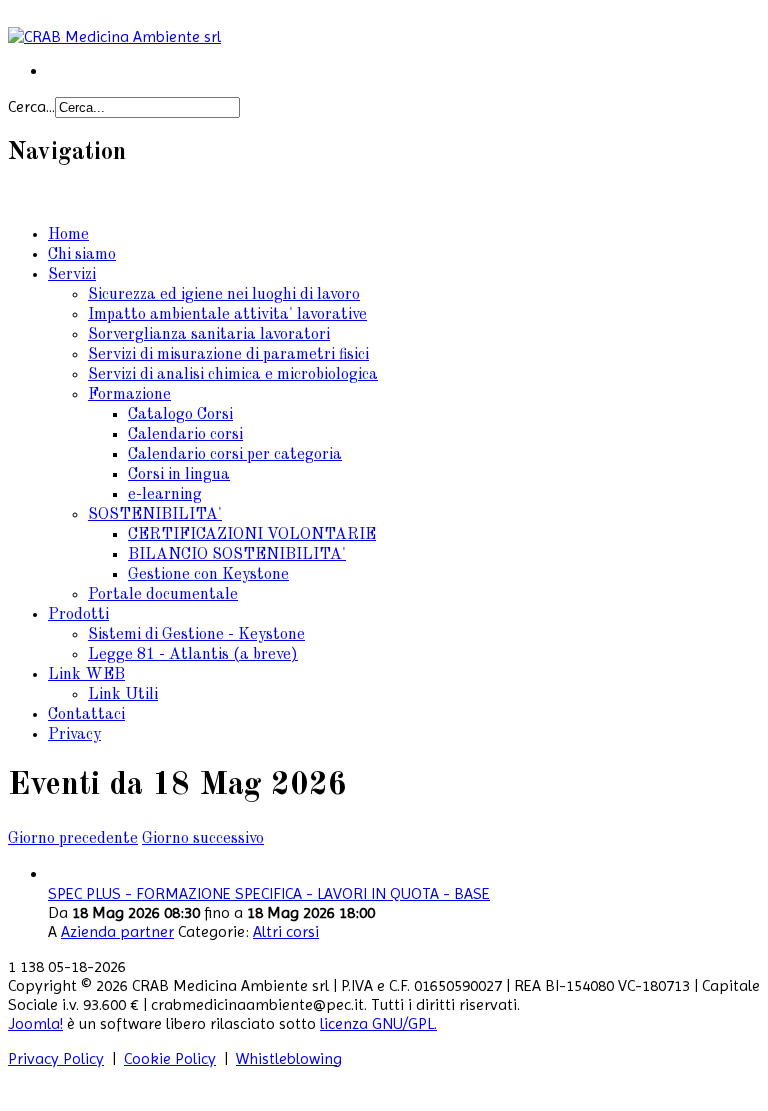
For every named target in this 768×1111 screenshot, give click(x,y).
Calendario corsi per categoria (235, 455)
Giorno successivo (203, 839)
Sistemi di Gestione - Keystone (196, 635)
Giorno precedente (73, 839)
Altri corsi (286, 931)
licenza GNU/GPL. (378, 1023)
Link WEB (86, 675)
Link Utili (123, 695)
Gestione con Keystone (208, 575)
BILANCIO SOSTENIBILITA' (237, 555)
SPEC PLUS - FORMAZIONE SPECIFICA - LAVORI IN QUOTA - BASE (269, 893)
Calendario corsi (185, 435)
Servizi (72, 275)
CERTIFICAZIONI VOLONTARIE (252, 535)
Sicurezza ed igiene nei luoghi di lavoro (224, 295)
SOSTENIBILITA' (155, 515)
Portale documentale (163, 595)
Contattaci (86, 715)
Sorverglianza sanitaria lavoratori (209, 335)
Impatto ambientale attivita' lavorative (227, 315)
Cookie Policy (170, 1058)
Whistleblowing (289, 1058)
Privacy (74, 735)
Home (68, 235)
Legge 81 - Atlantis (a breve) (193, 655)
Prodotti (78, 615)
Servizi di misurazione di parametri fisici (228, 355)
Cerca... (31, 106)
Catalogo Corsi (180, 415)
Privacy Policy (56, 1058)
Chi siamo (82, 255)
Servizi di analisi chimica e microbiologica (233, 375)
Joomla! (35, 1023)
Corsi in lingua (179, 475)
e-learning (165, 495)
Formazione (129, 395)
